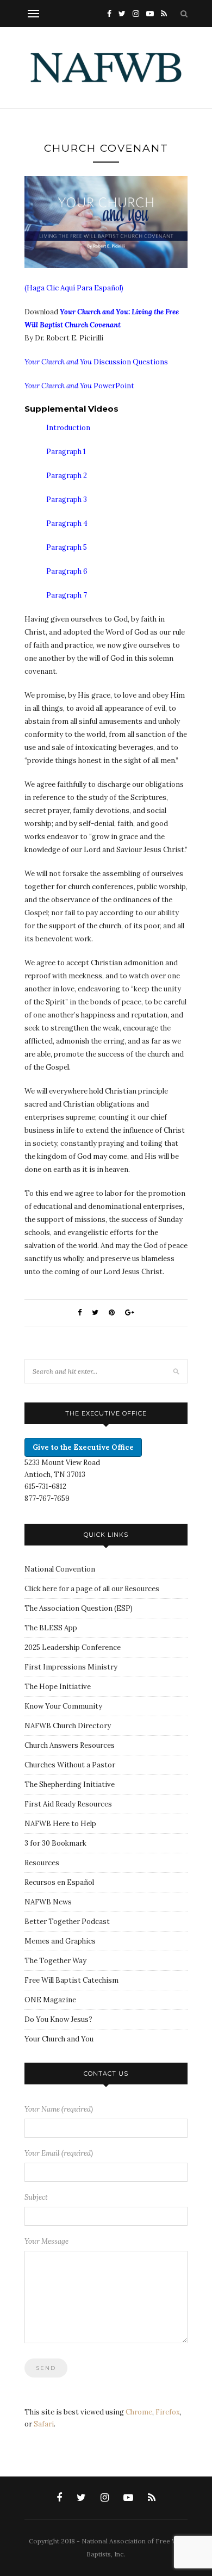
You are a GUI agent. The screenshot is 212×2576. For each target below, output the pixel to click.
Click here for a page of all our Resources (92, 1589)
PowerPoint (79, 386)
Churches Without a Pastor (70, 1765)
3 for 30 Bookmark (55, 1843)
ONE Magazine (50, 2000)
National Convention (60, 1569)
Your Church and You (59, 2039)
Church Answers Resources (70, 1745)
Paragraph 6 (67, 571)
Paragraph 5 (67, 547)
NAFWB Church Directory (68, 1726)
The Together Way (55, 1961)
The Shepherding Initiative (70, 1784)
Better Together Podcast (67, 1922)
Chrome (139, 2412)
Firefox (168, 2412)
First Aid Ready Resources (68, 1804)
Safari (44, 2424)
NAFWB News (48, 1902)
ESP (123, 1608)
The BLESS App (51, 1628)
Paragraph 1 (66, 452)
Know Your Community (63, 1706)
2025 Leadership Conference (73, 1647)
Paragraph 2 (67, 476)
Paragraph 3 (67, 499)
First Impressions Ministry (71, 1667)
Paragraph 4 (67, 523)
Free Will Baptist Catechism (71, 1980)
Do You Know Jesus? (58, 2019)
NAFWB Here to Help (60, 1824)
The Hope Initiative (58, 1687)
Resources (42, 1863)
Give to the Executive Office (83, 1447)
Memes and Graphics (60, 1941)
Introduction (68, 428)
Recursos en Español (59, 1882)
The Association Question (68, 1608)
